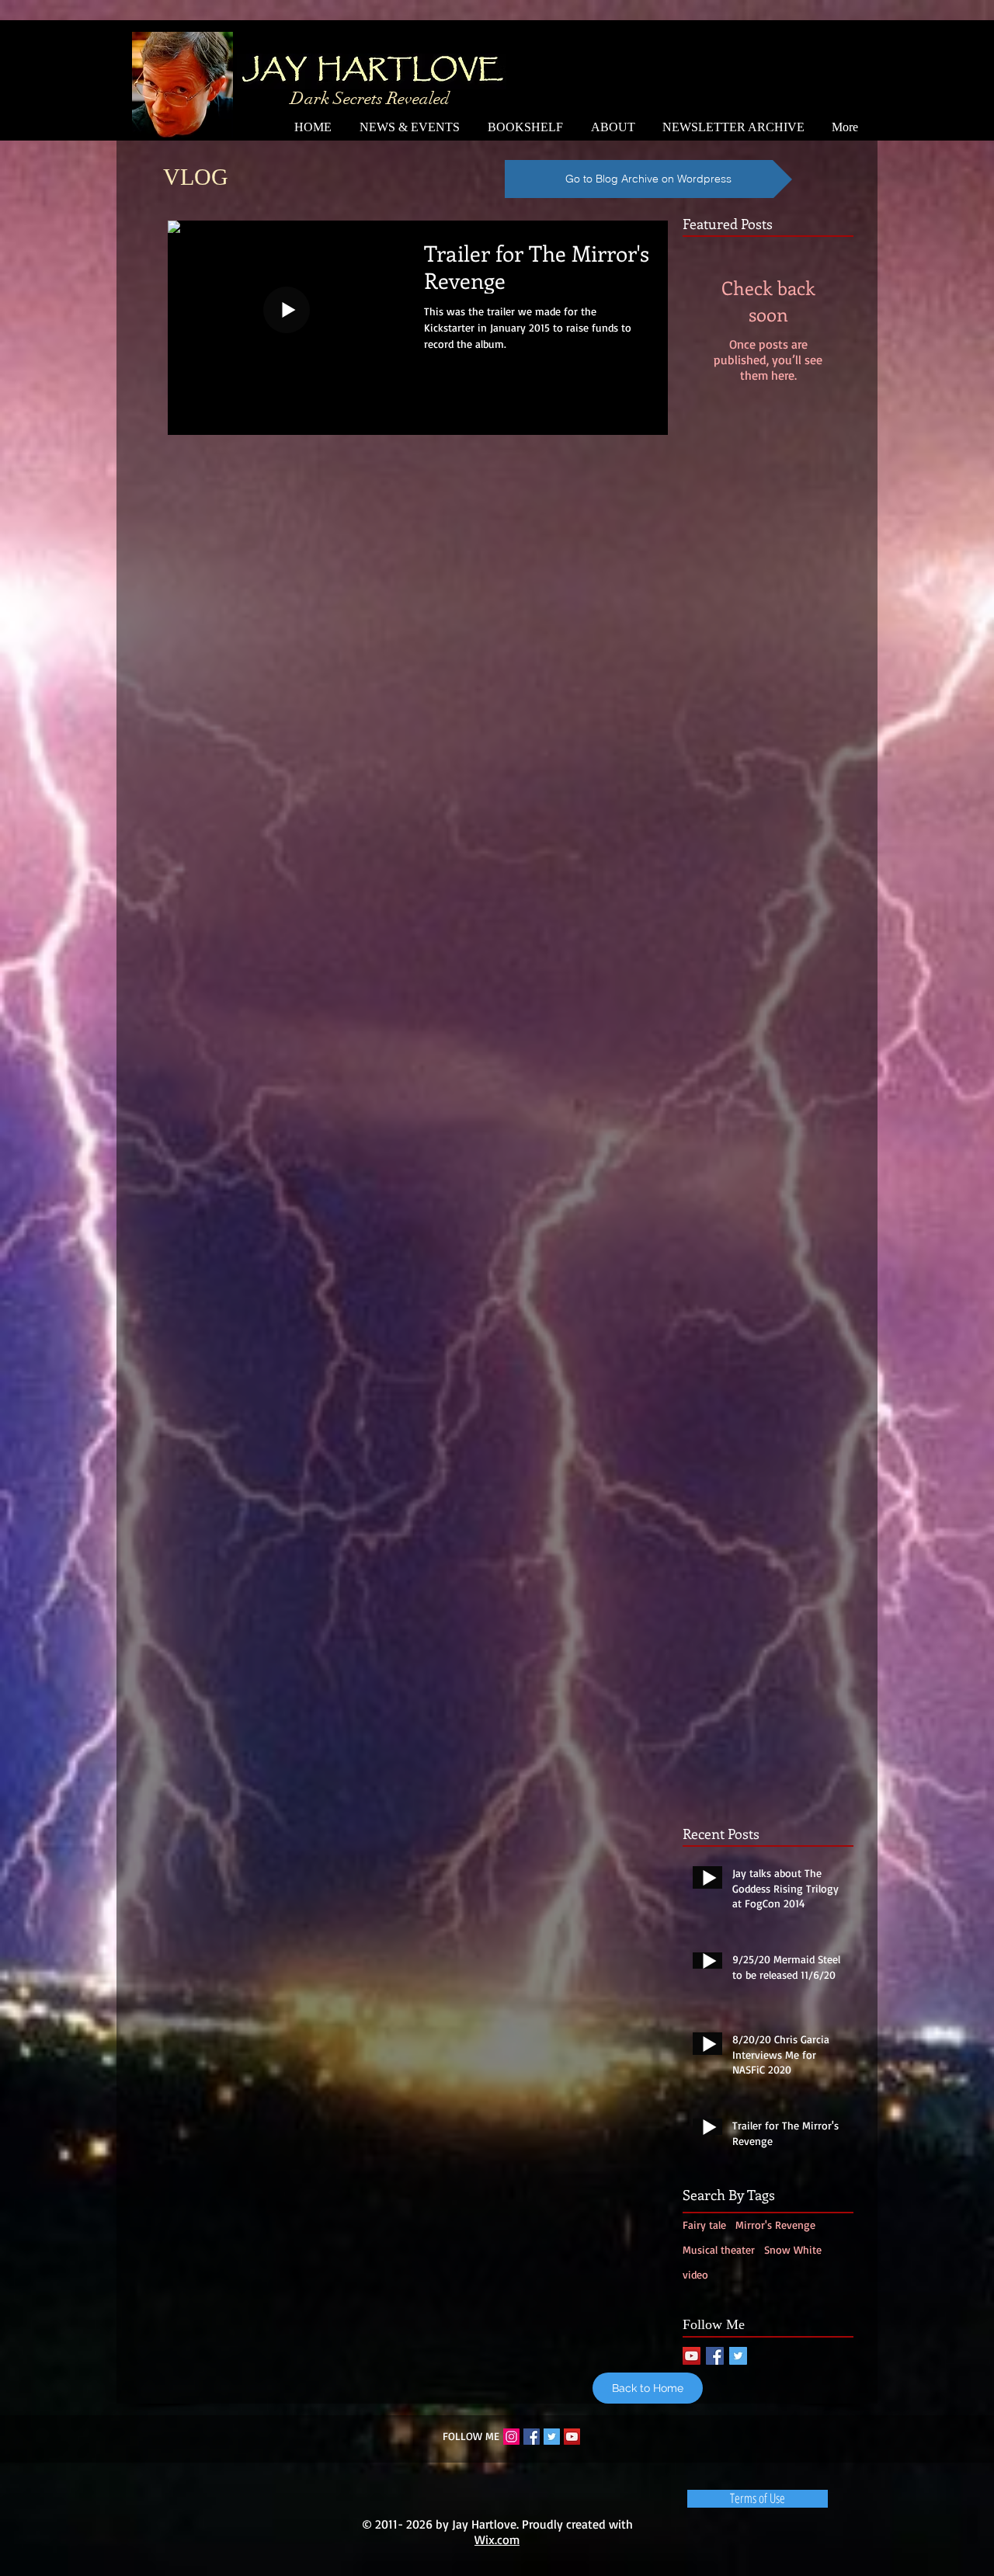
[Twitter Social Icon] (738, 2356)
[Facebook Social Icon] (715, 2356)
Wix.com (497, 2539)
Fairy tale (704, 2225)
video (695, 2274)
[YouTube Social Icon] (692, 2356)
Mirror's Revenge (775, 2225)
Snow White (793, 2249)
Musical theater (719, 2249)
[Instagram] (511, 2437)
